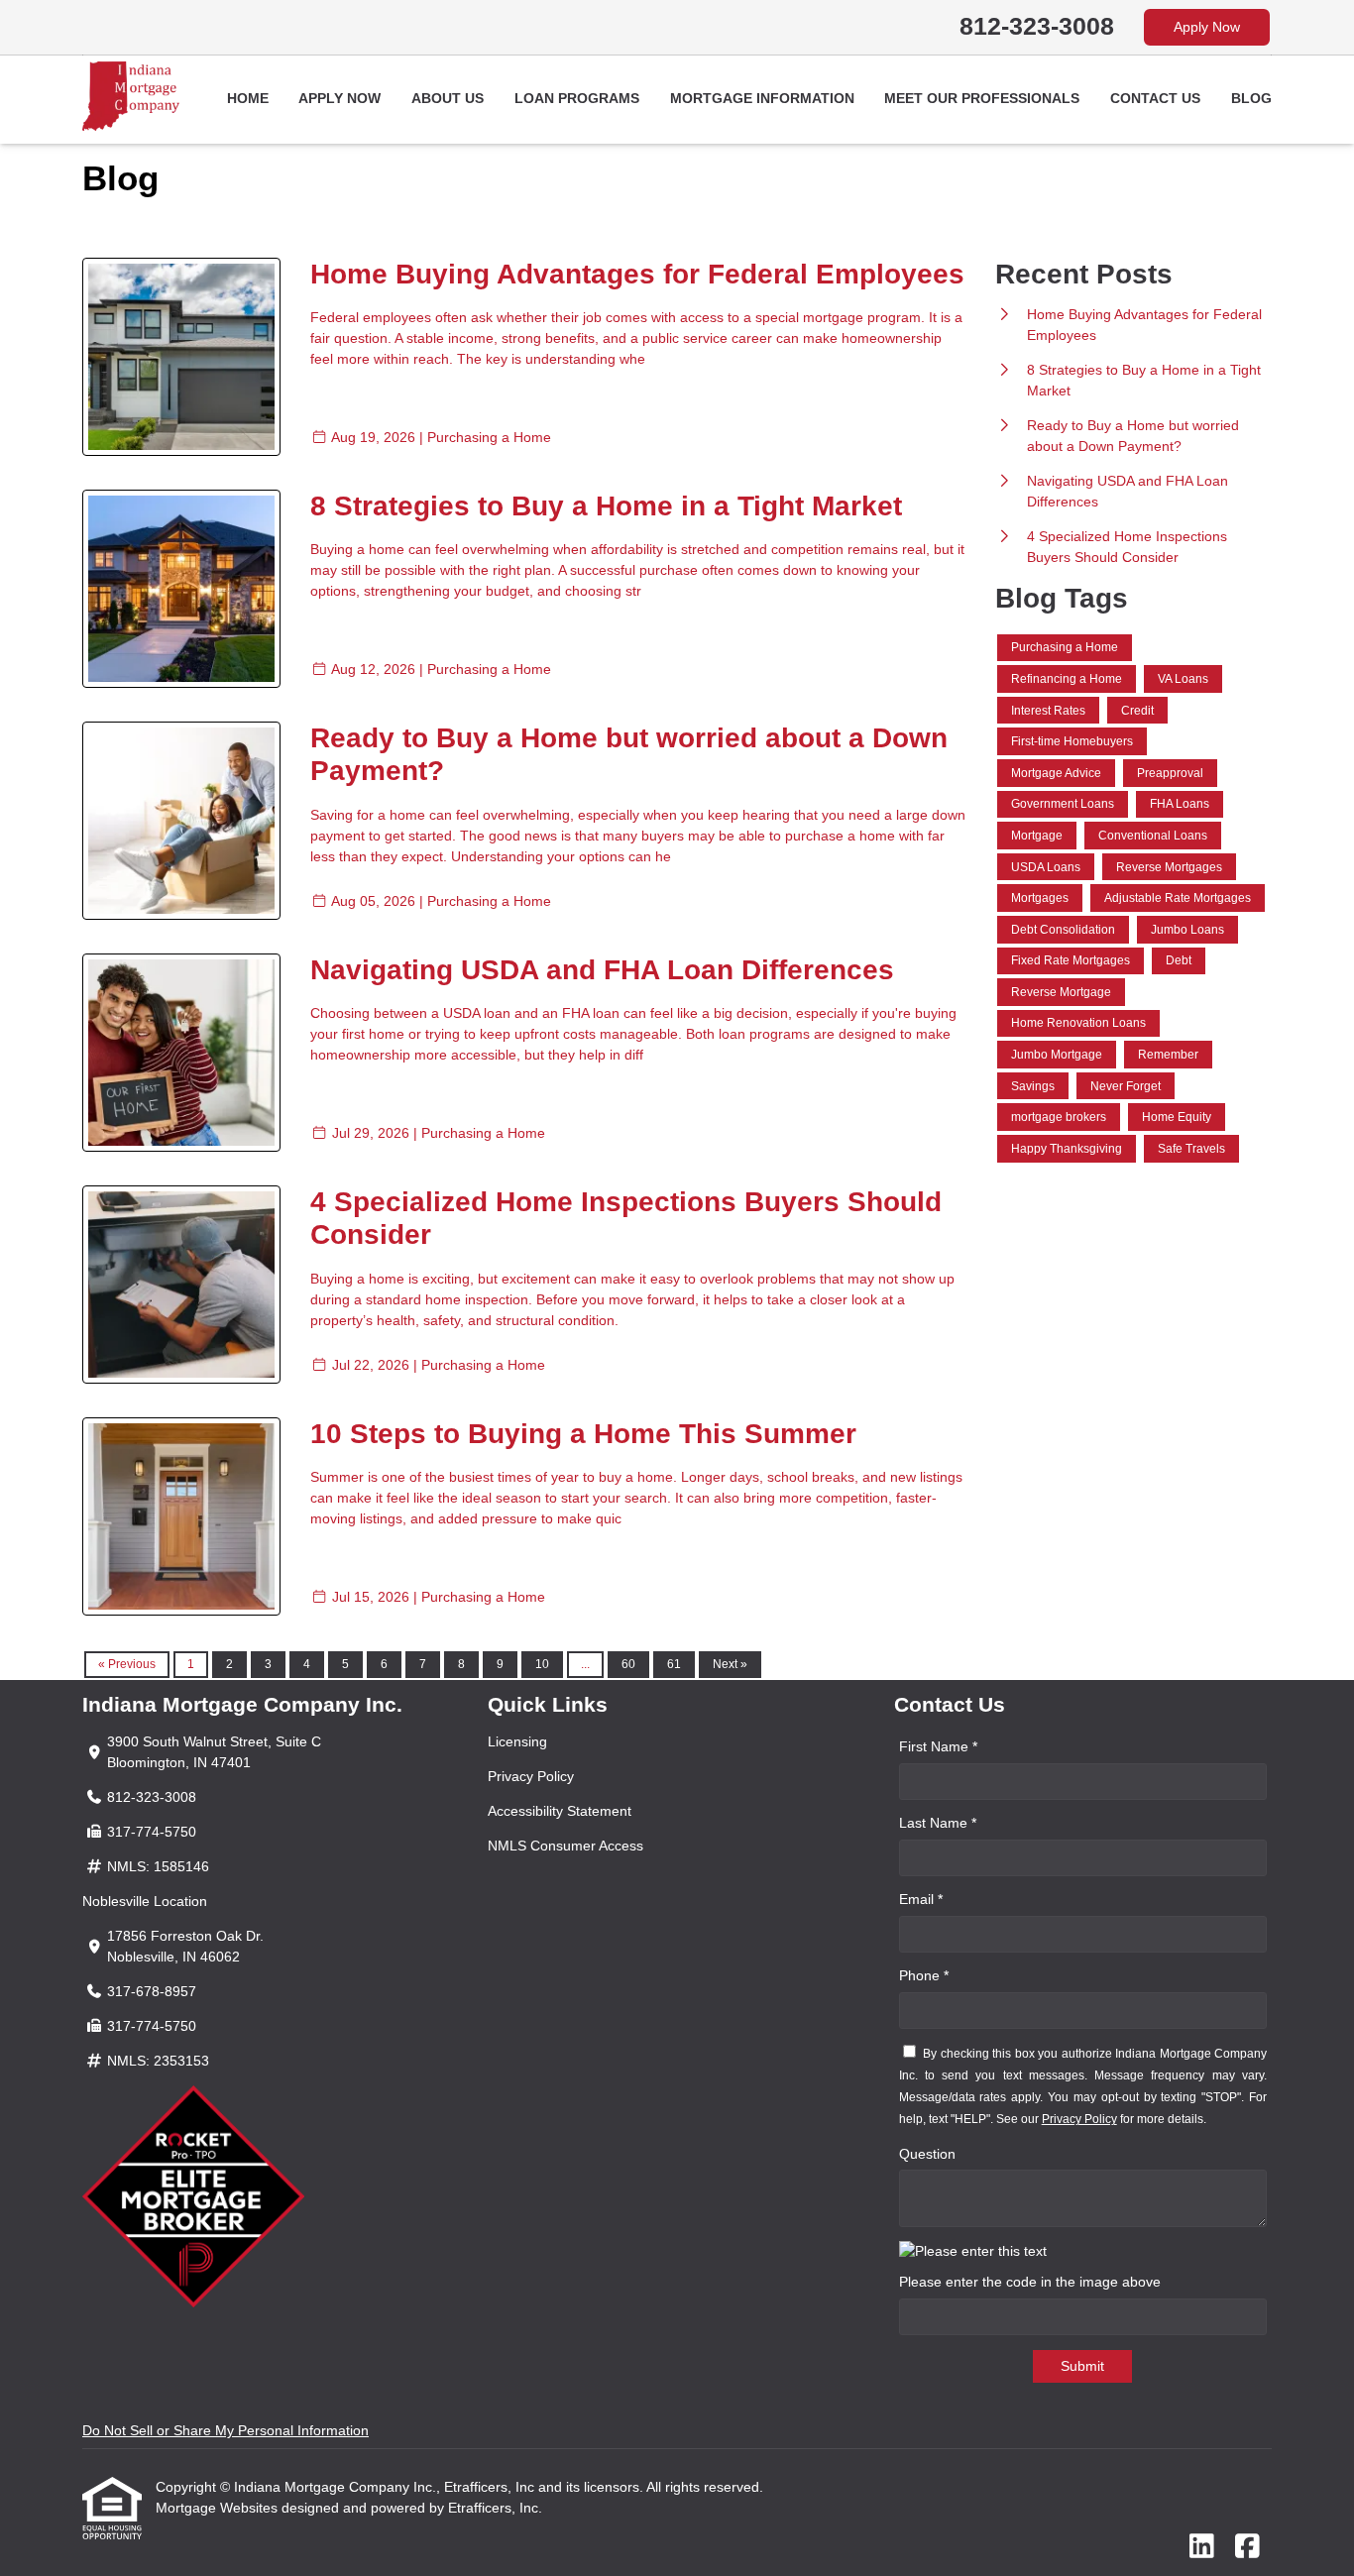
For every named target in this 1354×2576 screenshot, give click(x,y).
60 (628, 1664)
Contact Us (1155, 98)
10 (542, 1664)
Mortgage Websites (219, 2508)
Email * (921, 1899)
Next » (730, 1664)
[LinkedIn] (1202, 2547)
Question (927, 2154)
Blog (1251, 98)
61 (674, 1664)
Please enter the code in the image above (1030, 2282)
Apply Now (1207, 27)
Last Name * (938, 1823)
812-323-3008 (1037, 26)
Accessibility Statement (560, 1811)
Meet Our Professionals (982, 98)
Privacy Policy (531, 1776)
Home (248, 98)
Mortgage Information (762, 98)
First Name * (938, 1746)
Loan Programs (577, 98)
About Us (448, 98)
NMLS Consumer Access (565, 1846)
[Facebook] (1247, 2547)
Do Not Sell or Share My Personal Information (226, 2430)
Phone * (924, 1975)
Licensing (517, 1741)
